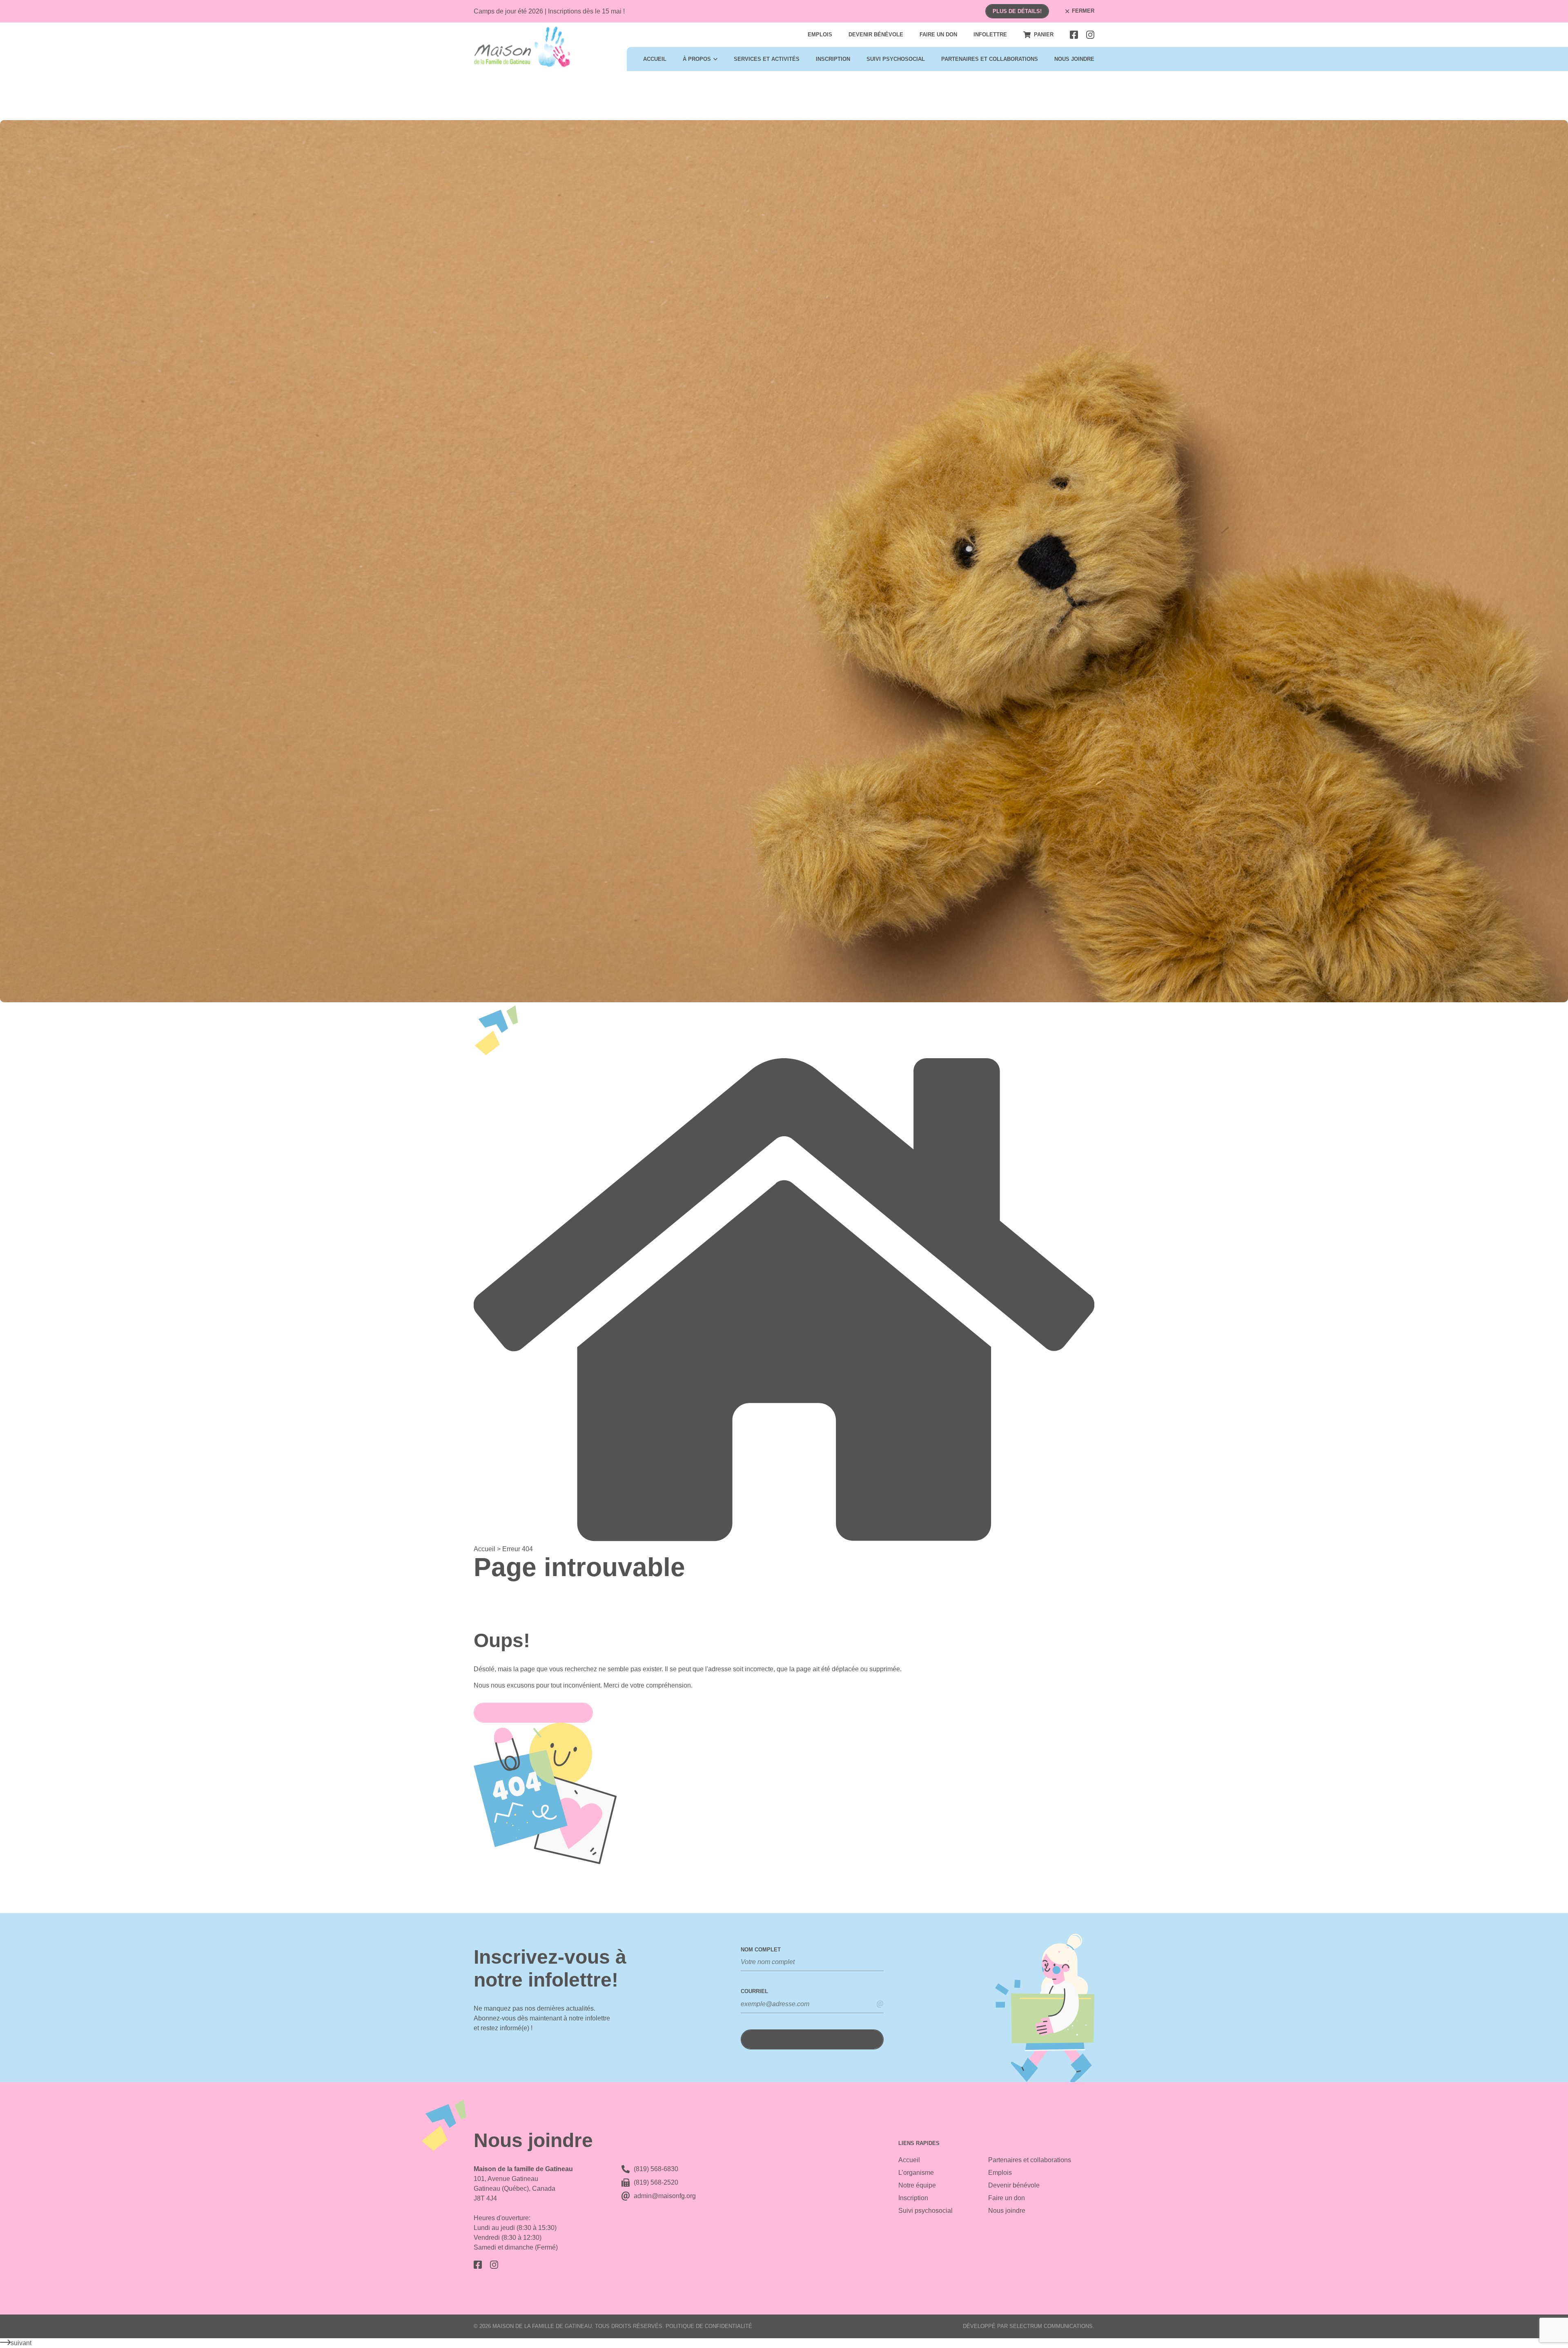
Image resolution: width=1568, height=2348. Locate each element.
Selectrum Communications (1051, 2326)
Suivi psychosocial (896, 59)
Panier (1044, 35)
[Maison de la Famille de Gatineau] (538, 47)
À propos (697, 59)
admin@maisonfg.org (665, 2196)
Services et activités (767, 59)
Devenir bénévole (876, 35)
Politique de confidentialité (709, 2326)
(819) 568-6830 (656, 2169)
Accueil (655, 59)
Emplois (820, 35)
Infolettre (990, 35)
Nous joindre (1074, 59)
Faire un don (938, 35)
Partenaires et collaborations (990, 59)
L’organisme (916, 2173)
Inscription (833, 59)
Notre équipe (917, 2185)
